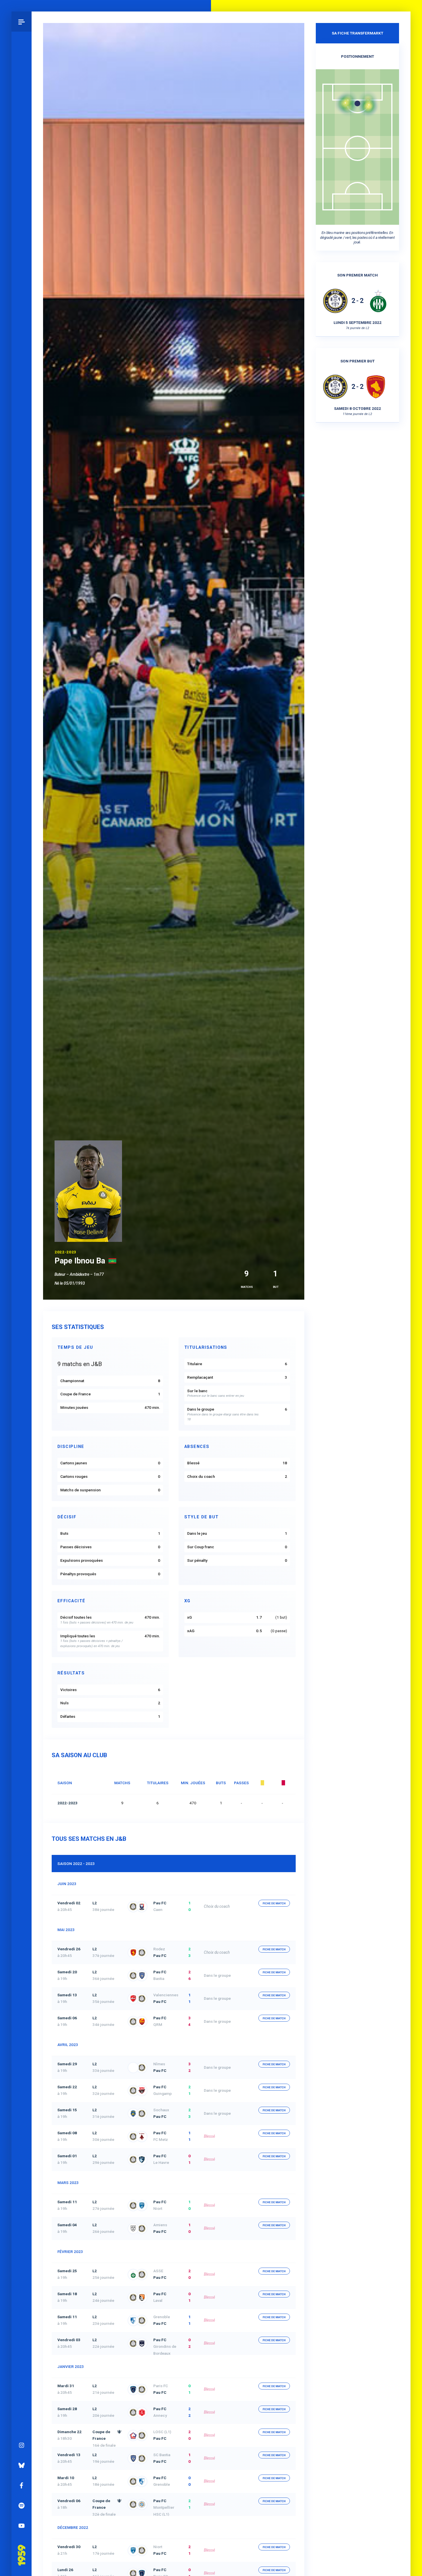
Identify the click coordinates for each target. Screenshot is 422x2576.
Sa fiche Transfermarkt (358, 33)
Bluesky (22, 2465)
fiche (274, 1903)
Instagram (22, 2445)
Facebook (22, 2485)
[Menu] (22, 22)
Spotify (22, 2506)
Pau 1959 (22, 2547)
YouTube (22, 2526)
